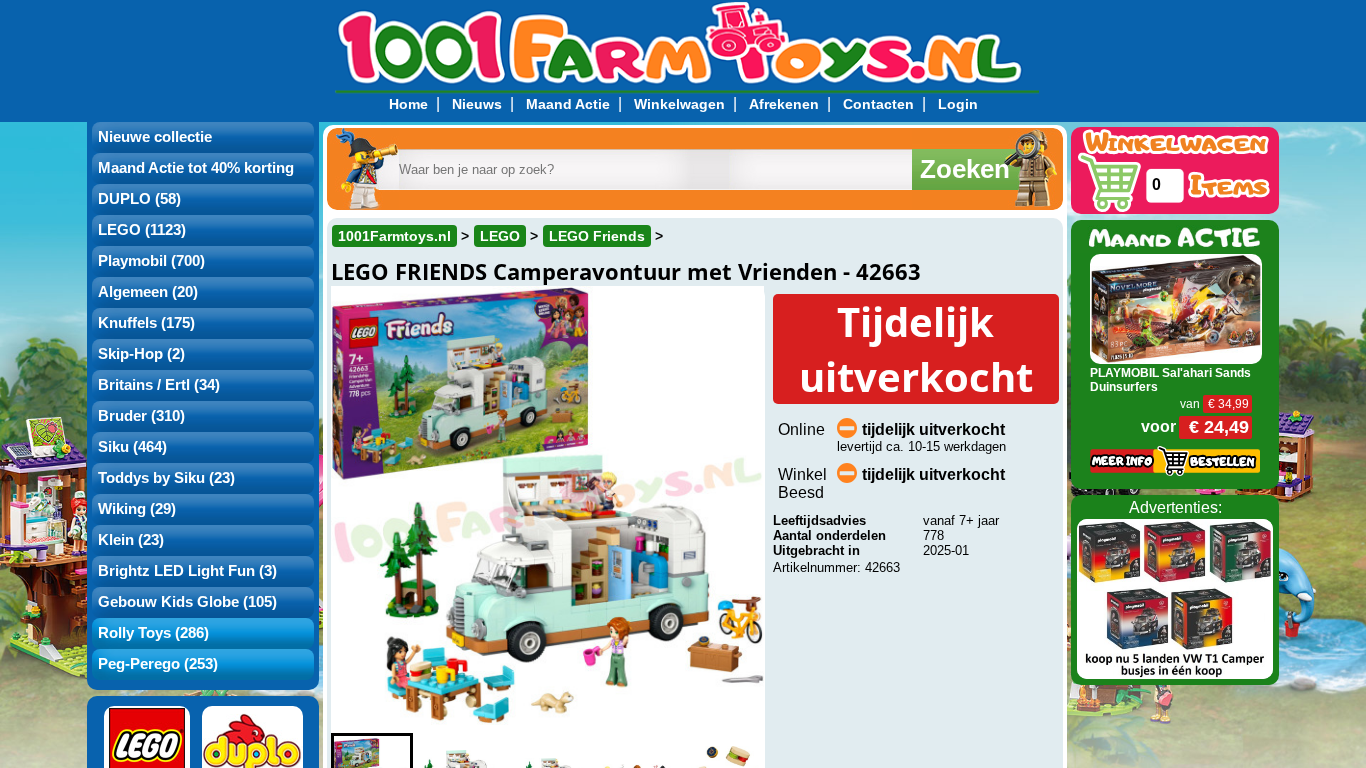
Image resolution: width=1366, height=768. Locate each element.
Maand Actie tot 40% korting (196, 168)
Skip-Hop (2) (141, 354)
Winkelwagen (679, 104)
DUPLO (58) (139, 199)
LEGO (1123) (142, 230)
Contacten (878, 104)
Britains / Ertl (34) (159, 385)
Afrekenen (784, 104)
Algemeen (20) (148, 292)
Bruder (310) (141, 416)
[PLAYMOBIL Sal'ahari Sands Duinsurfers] (1176, 307)
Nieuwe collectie (155, 137)
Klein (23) (131, 540)
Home (408, 104)
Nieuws (477, 104)
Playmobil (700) (151, 261)
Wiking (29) (137, 509)
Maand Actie (568, 104)
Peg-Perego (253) (158, 664)
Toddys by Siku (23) (166, 478)
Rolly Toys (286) (153, 633)
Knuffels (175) (146, 323)
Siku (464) (132, 447)
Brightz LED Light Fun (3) (187, 571)
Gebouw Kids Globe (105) (187, 602)
